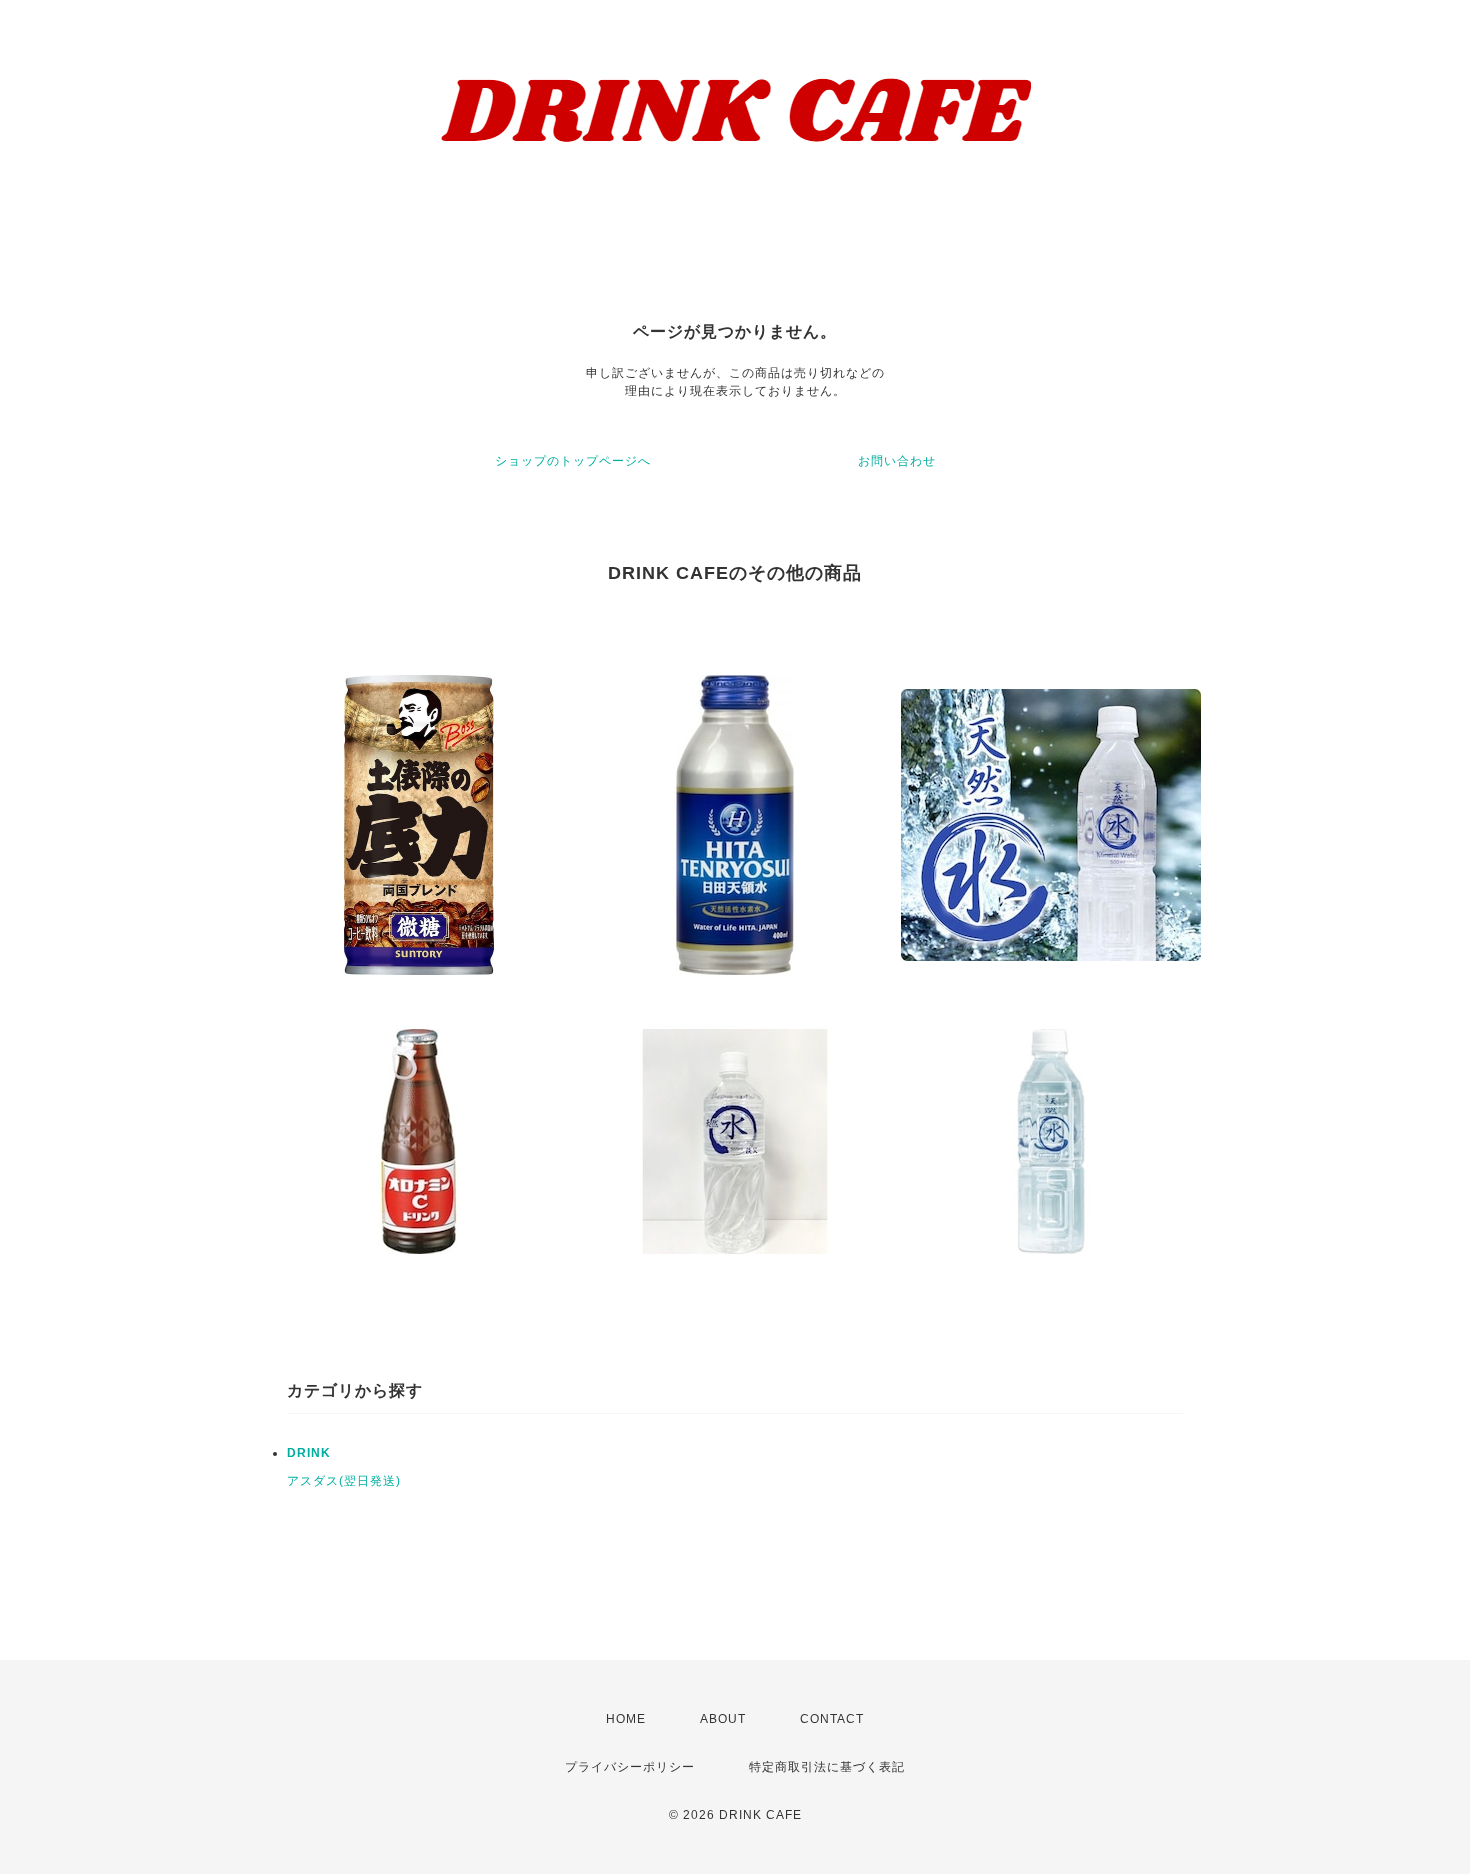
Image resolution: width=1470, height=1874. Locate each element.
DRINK (309, 1453)
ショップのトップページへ (573, 461)
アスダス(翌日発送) (344, 1481)
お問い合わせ (897, 461)
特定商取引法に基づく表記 (827, 1767)
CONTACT (832, 1719)
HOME (626, 1719)
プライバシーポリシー (630, 1767)
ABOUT (723, 1719)
